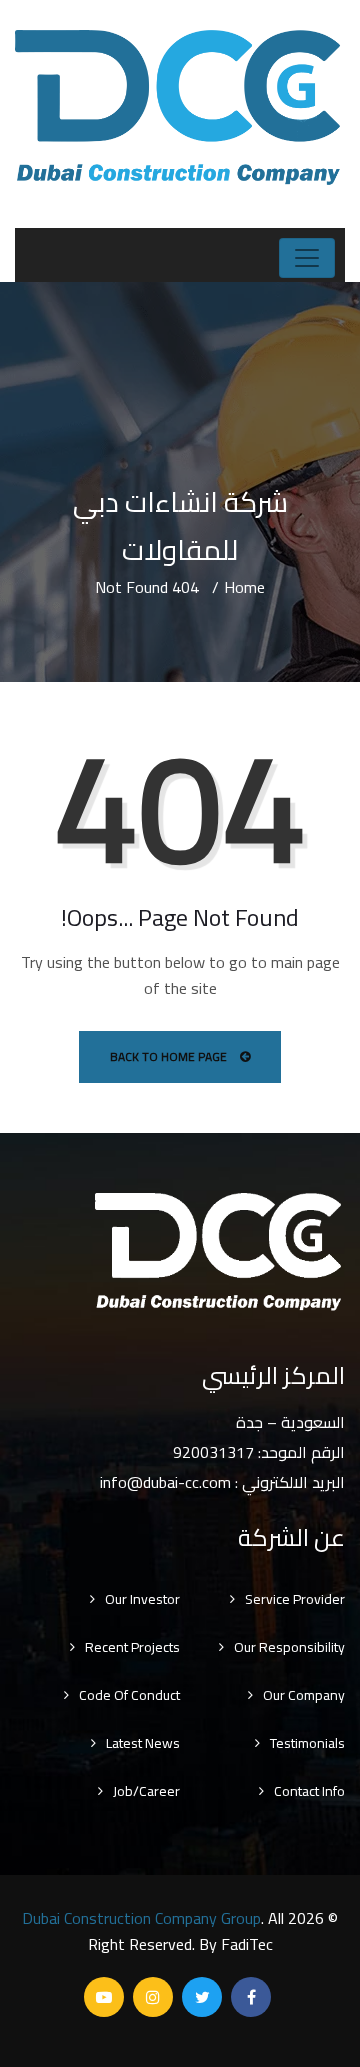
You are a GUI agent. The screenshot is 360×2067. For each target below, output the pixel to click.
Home (244, 587)
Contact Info (309, 1791)
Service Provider (295, 1599)
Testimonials (307, 1743)
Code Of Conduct (129, 1695)
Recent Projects (132, 1647)
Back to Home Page (170, 1056)
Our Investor (142, 1599)
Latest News (143, 1743)
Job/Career (146, 1791)
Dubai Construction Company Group (141, 1918)
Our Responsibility (289, 1647)
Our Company (304, 1695)
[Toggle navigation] (307, 258)
